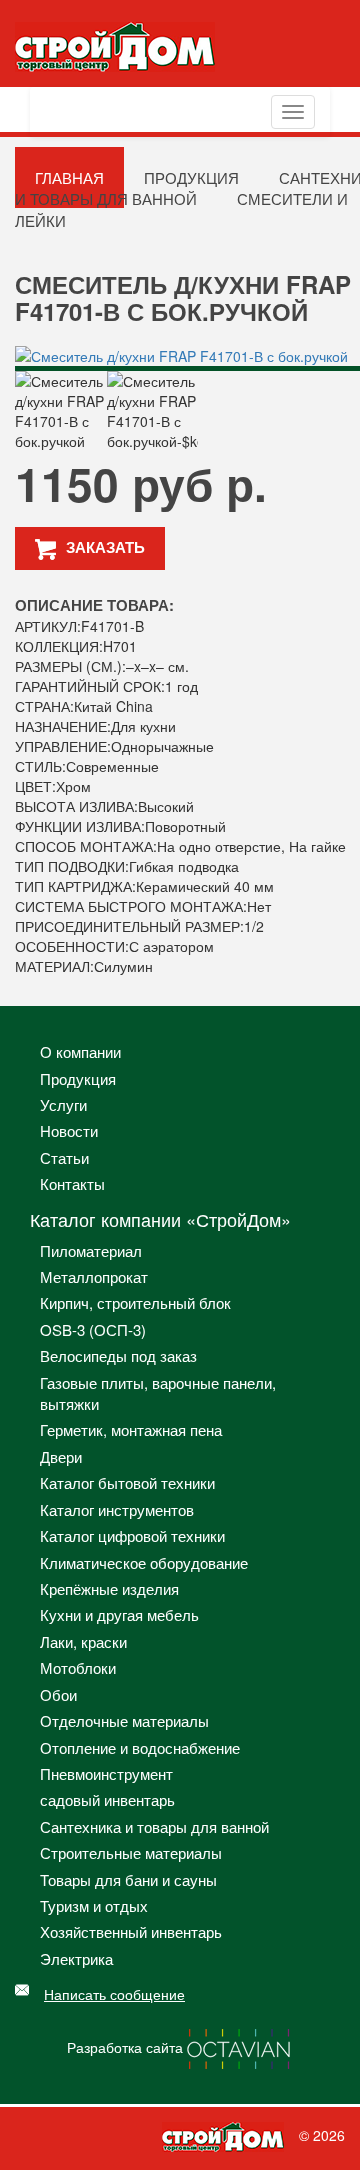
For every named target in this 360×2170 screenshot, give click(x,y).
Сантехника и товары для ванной (154, 1826)
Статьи (64, 1157)
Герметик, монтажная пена (131, 1429)
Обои (58, 1694)
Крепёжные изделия (109, 1588)
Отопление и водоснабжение (140, 1747)
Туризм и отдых (94, 1905)
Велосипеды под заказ (118, 1355)
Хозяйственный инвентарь (131, 1931)
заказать (105, 547)
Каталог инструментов (117, 1509)
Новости (69, 1130)
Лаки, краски (83, 1641)
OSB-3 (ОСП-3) (93, 1329)
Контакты (72, 1183)
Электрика (76, 1958)
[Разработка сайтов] (240, 2047)
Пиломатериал (91, 1250)
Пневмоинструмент (106, 1773)
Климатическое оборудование (144, 1562)
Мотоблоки (78, 1667)
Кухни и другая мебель (119, 1614)
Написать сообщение (114, 1994)
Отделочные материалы (124, 1720)
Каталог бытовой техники (127, 1482)
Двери (61, 1456)
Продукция (78, 1078)
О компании (80, 1051)
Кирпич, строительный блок (135, 1302)
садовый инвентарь (107, 1799)
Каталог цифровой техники (132, 1535)
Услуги (63, 1104)
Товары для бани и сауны (128, 1879)
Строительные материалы (131, 1852)
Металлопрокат (94, 1276)
